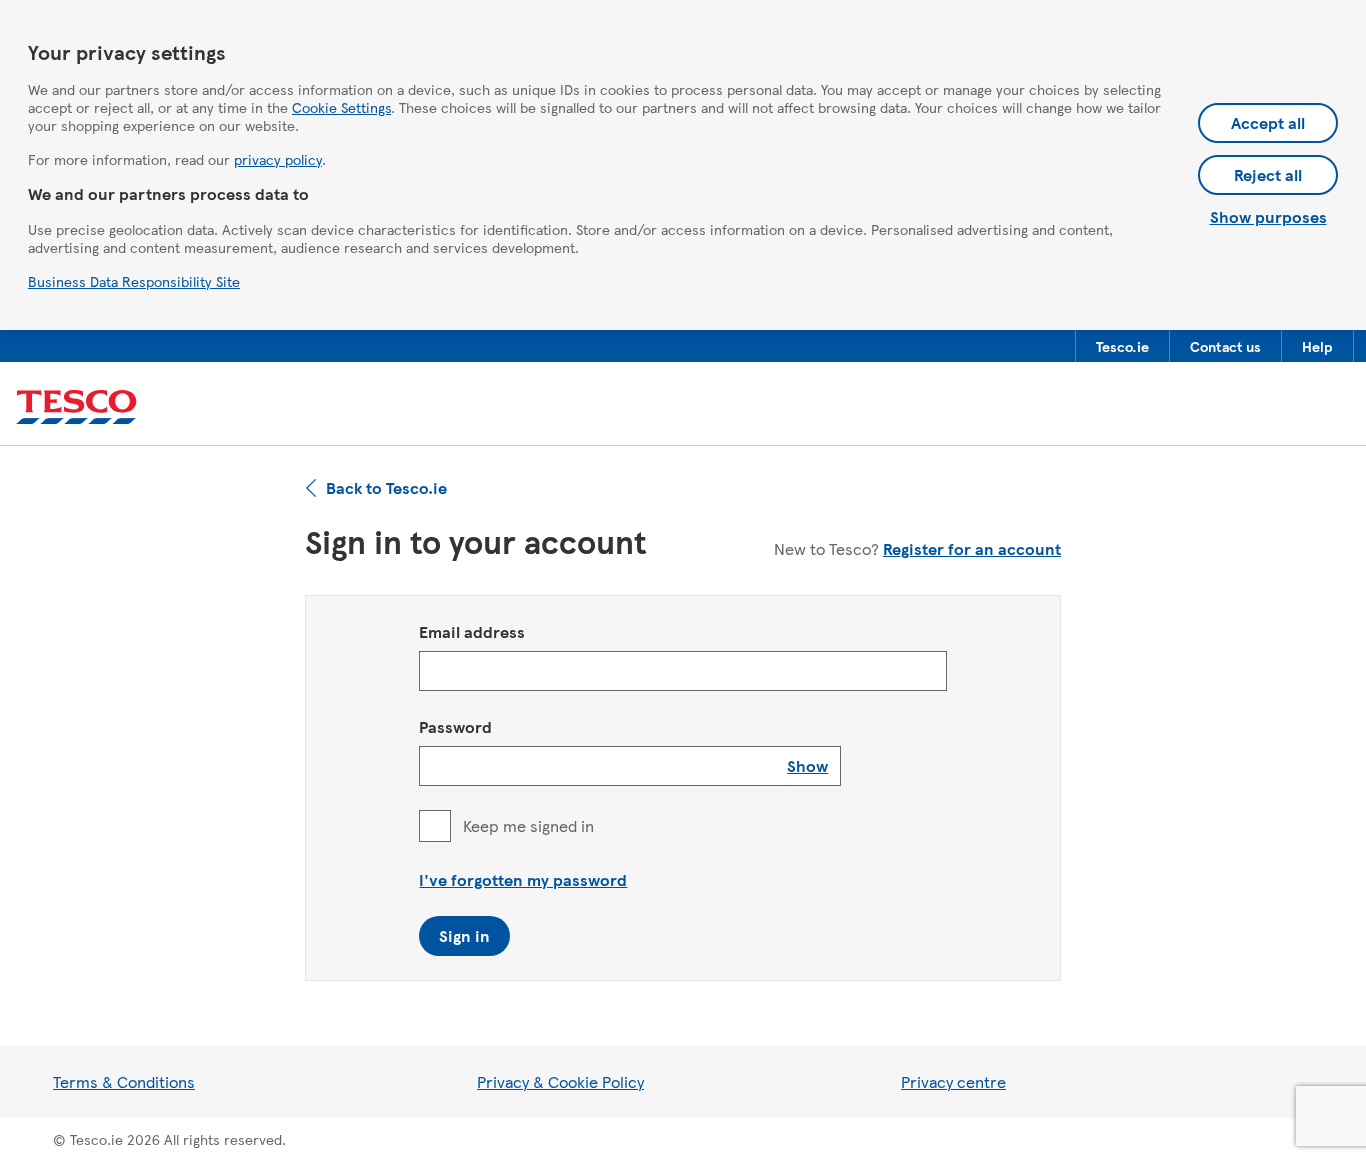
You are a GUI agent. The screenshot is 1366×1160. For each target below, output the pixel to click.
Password (455, 726)
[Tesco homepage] (76, 407)
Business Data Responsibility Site (134, 281)
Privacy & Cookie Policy (560, 1081)
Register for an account (972, 548)
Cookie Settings (341, 107)
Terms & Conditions (124, 1081)
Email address (472, 631)
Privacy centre (953, 1081)
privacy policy (278, 159)
